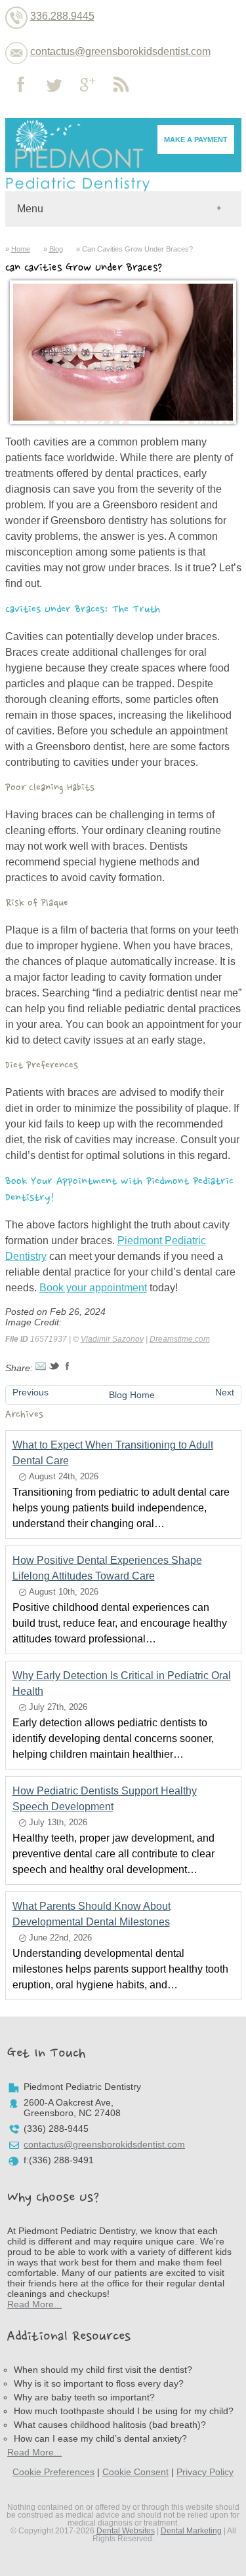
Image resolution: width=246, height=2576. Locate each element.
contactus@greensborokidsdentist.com (120, 51)
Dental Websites (126, 2531)
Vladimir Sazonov (112, 1339)
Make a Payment (196, 140)
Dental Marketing (191, 2531)
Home (21, 249)
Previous (31, 1392)
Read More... (34, 2304)
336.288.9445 (62, 16)
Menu (30, 209)
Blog (56, 249)
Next (225, 1392)
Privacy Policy (205, 2472)
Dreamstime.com (180, 1339)
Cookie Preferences (53, 2472)
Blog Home (132, 1395)
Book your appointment (93, 1288)
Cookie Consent (135, 2472)
